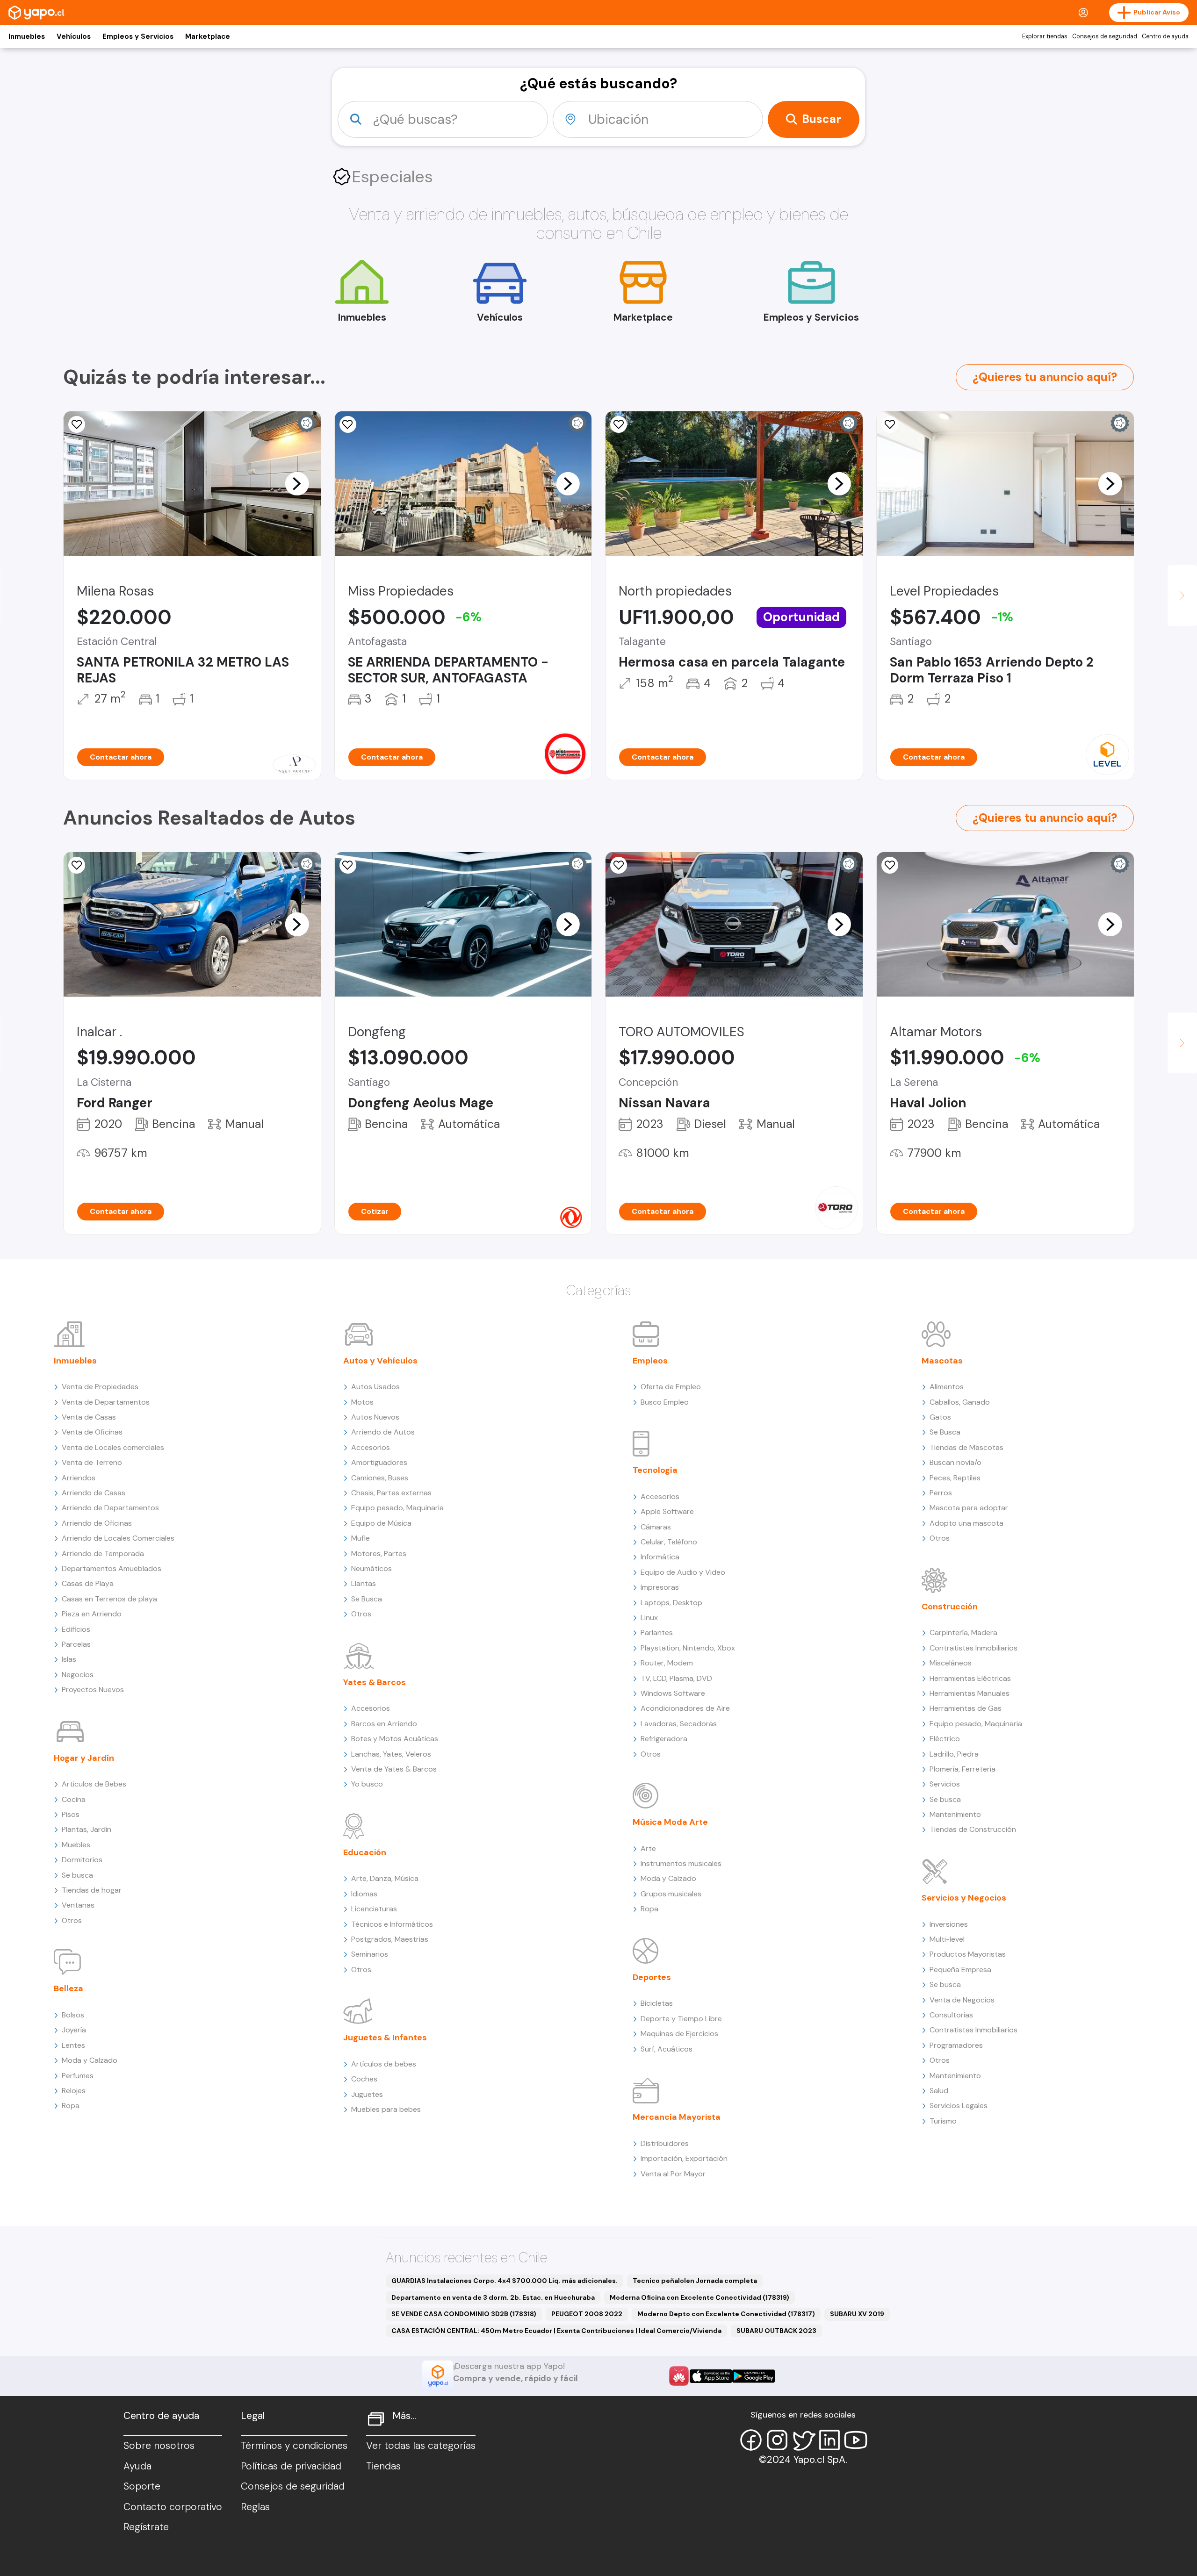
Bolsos (73, 2015)
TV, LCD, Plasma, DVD (676, 1678)
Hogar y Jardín (84, 1758)
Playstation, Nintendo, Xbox (688, 1648)
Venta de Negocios (962, 2000)
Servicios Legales (959, 2106)
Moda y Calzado (90, 2060)
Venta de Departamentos (106, 1402)
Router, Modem (667, 1663)
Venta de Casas (89, 1417)
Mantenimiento (955, 1814)
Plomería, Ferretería (963, 1769)
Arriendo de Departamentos (110, 1508)
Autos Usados (375, 1387)
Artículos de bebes (384, 2064)
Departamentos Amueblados (112, 1568)
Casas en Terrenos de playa (109, 1599)
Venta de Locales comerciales (113, 1447)
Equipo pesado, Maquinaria (397, 1508)
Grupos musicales (671, 1894)
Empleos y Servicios (138, 36)
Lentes (73, 2045)
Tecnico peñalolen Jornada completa (695, 2281)
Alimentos (947, 1387)
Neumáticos (371, 1568)
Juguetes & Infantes (385, 2038)
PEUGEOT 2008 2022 (587, 2314)
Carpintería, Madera (963, 1632)
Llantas (364, 1583)
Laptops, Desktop (671, 1603)
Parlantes (657, 1632)
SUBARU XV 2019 (857, 2314)
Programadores (956, 2045)
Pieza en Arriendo (92, 1614)
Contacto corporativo (173, 2507)
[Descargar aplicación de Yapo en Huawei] (679, 2376)
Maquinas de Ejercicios (679, 2034)
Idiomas (364, 1894)
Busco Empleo (665, 1402)
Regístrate (146, 2527)
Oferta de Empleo (671, 1387)
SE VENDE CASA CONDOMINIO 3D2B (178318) (464, 2314)
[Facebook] (751, 2440)
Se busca (77, 1875)
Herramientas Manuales (970, 1693)
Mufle (361, 1538)
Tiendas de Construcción (973, 1829)
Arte (648, 1848)
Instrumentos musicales (681, 1863)
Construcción (950, 1607)
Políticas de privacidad (291, 2466)
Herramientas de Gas (966, 1708)
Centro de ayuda (1165, 36)
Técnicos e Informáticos (392, 1924)
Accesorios (371, 1447)
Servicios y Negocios (964, 1898)
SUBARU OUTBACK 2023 (776, 2331)
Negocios (78, 1675)
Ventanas (78, 1905)
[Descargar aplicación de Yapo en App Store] (711, 2376)
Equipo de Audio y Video (683, 1572)
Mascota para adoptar (969, 1508)
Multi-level (947, 1939)
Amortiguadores (379, 1462)
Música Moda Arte (670, 1822)
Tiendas (383, 2466)
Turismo (943, 2121)
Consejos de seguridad (1105, 36)
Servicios (945, 1784)
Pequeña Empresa (960, 1970)
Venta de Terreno (92, 1462)
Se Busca (367, 1599)
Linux (649, 1618)
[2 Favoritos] (890, 424)
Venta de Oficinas (92, 1432)
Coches (364, 2079)
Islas (69, 1659)
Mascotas (942, 1361)
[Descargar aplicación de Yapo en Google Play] (754, 2376)
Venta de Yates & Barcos (394, 1769)
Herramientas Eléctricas (970, 1678)
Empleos (650, 1361)
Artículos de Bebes (94, 1784)
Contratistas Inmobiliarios (973, 1648)
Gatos (940, 1417)
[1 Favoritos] (77, 424)
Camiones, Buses (380, 1478)
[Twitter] (803, 2440)
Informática (660, 1557)
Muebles (76, 1845)
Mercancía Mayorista (677, 2117)
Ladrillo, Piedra (954, 1754)
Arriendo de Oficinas (97, 1523)
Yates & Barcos (375, 1682)
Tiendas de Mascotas (966, 1447)
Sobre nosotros (159, 2446)
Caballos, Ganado (960, 1402)
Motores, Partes (379, 1553)
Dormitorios (82, 1860)
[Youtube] (856, 2440)
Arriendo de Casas (94, 1493)
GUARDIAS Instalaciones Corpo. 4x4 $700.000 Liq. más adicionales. (505, 2281)
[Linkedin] (829, 2440)
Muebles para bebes (386, 2109)
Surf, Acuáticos (667, 2049)
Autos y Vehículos (380, 1361)
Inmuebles (27, 36)
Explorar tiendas (1045, 36)
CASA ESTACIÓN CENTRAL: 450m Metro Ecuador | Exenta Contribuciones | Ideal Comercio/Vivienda (556, 2331)
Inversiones (949, 1924)
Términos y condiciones (294, 2446)
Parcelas (76, 1644)
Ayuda (137, 2466)
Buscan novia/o (955, 1462)
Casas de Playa (88, 1583)
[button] (297, 483)
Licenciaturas (374, 1909)
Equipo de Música (381, 1523)
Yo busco (367, 1784)
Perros (941, 1493)
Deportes (652, 1977)
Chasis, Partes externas (391, 1493)
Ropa (71, 2106)
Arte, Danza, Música (385, 1878)
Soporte (142, 2486)
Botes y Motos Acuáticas (395, 1739)
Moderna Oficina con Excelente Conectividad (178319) (699, 2297)
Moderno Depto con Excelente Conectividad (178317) (726, 2314)
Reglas (255, 2507)
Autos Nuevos (375, 1417)
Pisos (71, 1814)
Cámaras (656, 1527)
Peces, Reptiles (955, 1478)
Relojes (74, 2091)
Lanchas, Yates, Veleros (391, 1754)
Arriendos (79, 1478)
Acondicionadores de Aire (685, 1708)
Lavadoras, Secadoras (679, 1724)
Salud (939, 2091)
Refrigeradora (664, 1739)
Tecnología (655, 1470)
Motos (362, 1402)
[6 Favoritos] (348, 424)
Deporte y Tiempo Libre (681, 2019)
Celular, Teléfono (669, 1542)
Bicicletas (657, 2003)
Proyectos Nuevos (93, 1690)
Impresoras (660, 1587)
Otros (72, 1920)
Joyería (74, 2030)
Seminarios (370, 1954)
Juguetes (367, 2094)
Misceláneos (951, 1663)
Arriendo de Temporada (103, 1553)
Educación (365, 1852)
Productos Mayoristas (968, 1954)
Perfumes (78, 2076)
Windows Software (673, 1693)
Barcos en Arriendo (384, 1724)
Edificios (76, 1629)
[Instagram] (777, 2440)
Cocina (74, 1799)
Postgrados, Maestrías (390, 1939)
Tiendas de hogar (92, 1890)
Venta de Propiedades (100, 1387)
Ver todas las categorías (421, 2446)
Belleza (69, 1988)
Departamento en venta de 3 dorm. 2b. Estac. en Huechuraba (493, 2297)
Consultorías (951, 2015)
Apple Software (667, 1511)
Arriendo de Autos (383, 1432)
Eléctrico (945, 1739)
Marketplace (208, 36)
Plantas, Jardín (87, 1829)
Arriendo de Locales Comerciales (118, 1538)
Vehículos (74, 36)
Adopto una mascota (966, 1523)
